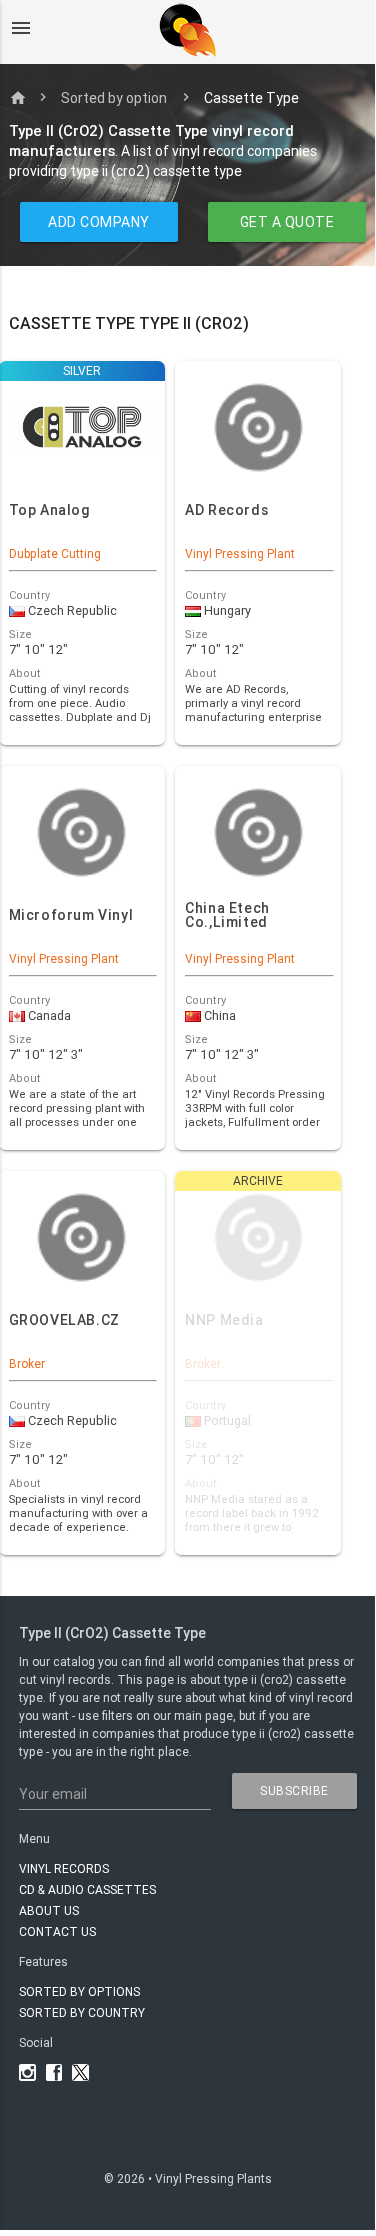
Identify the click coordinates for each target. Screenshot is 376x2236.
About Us (49, 1910)
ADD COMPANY (99, 222)
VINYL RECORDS (64, 1868)
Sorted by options (79, 1991)
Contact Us (57, 1931)
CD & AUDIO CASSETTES (87, 1889)
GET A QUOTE (286, 222)
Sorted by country (82, 2012)
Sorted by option (114, 98)
